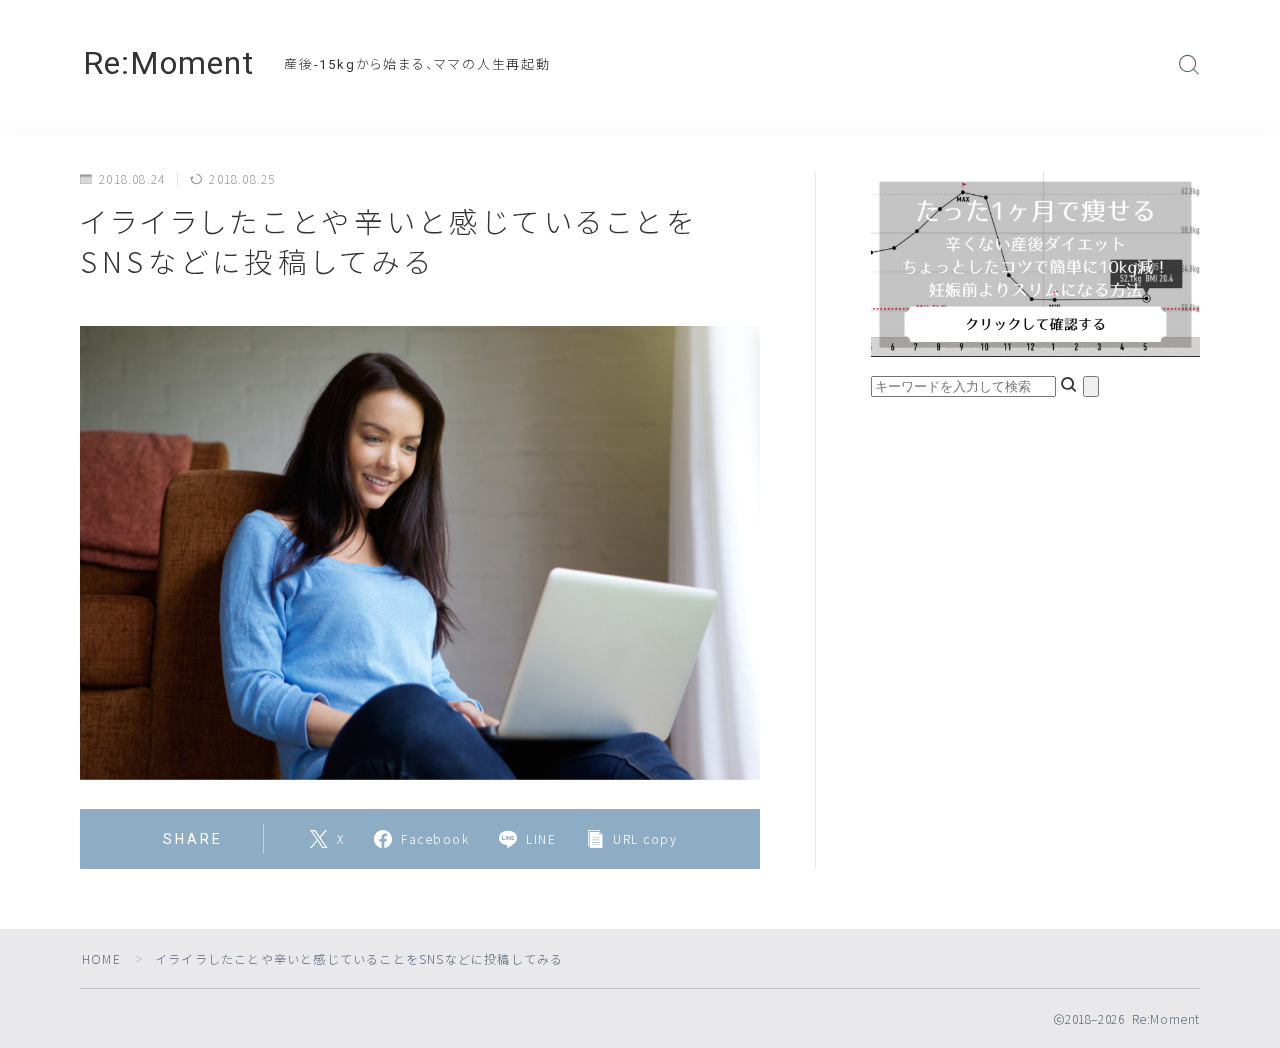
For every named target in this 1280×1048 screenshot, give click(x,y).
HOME (101, 958)
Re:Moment (168, 63)
